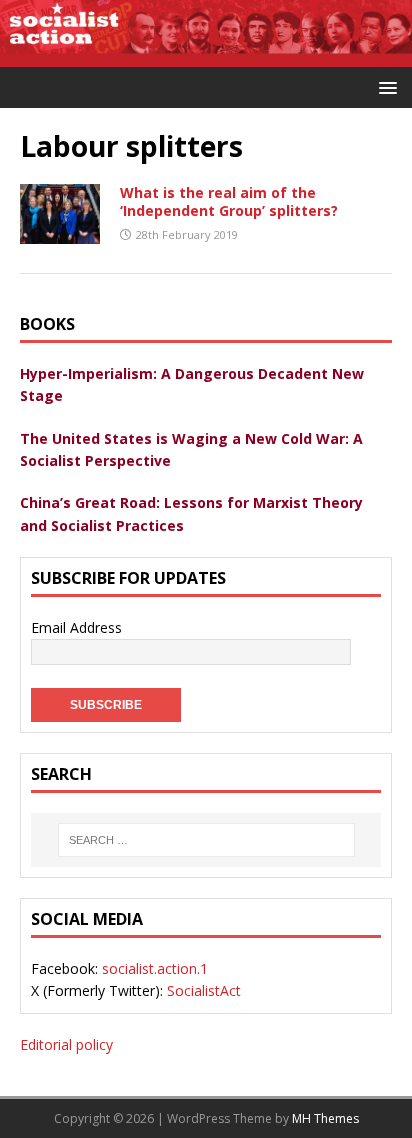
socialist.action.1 (155, 968)
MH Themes (325, 1118)
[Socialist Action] (206, 54)
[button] (384, 86)
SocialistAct (204, 990)
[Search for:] (206, 840)
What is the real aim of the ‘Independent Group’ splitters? (229, 201)
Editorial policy (66, 1044)
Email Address (76, 627)
